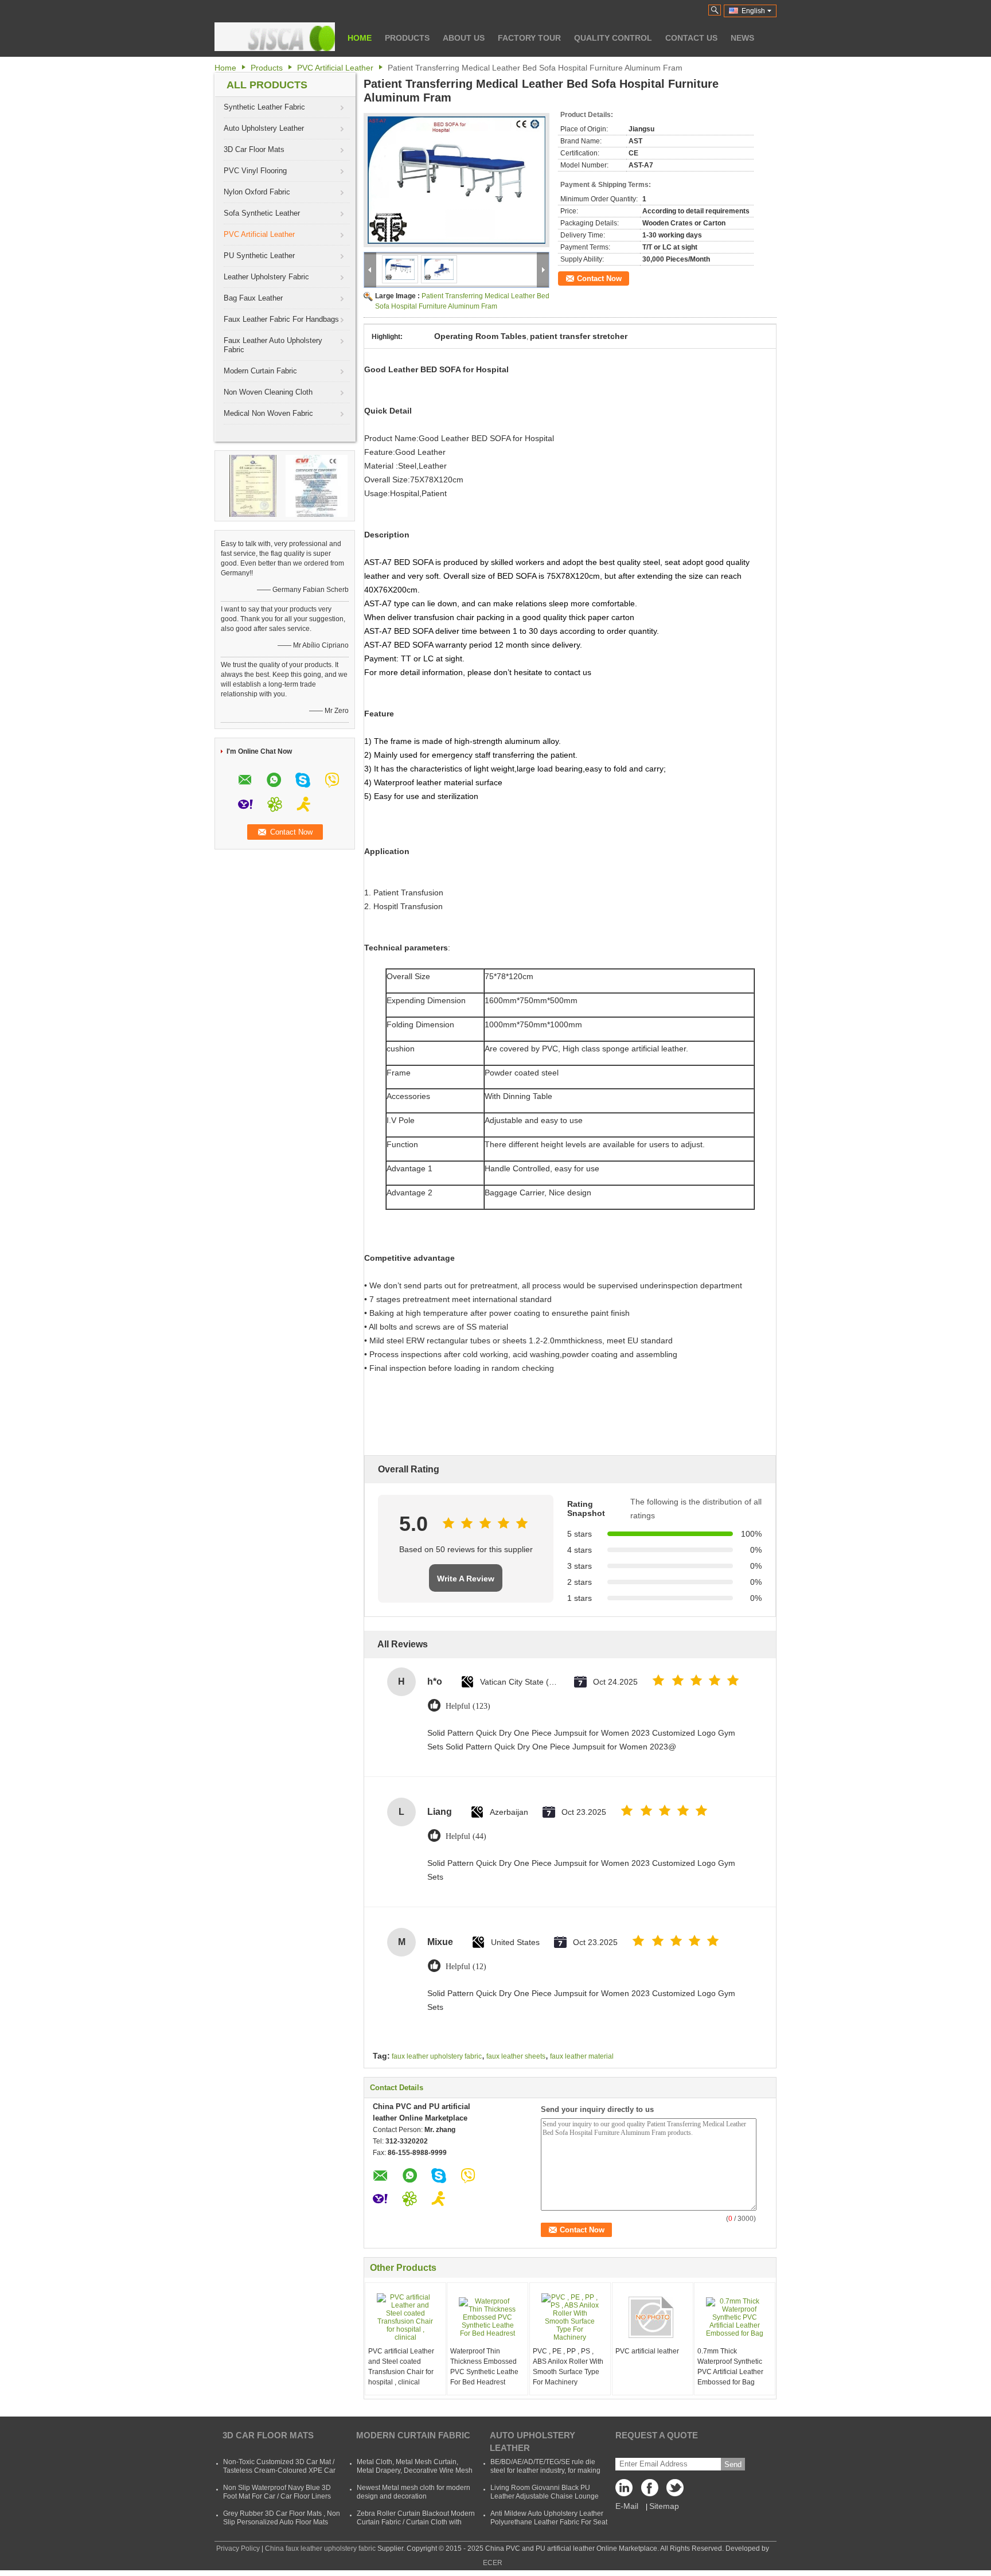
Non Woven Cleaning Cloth (268, 392)
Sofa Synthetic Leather (262, 213)
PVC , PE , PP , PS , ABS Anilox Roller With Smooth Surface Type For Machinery (568, 2367)
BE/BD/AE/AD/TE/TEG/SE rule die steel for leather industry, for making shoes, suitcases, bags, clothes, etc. (546, 2470)
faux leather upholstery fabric (437, 2056)
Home (360, 38)
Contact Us (691, 38)
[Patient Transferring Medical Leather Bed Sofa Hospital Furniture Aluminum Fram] (457, 180)
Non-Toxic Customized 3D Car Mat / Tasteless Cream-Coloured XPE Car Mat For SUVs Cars (279, 2470)
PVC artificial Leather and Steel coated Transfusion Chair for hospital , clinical (401, 2367)
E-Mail (627, 2506)
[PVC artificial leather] (653, 2317)
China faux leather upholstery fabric (320, 2548)
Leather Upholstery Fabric (266, 277)
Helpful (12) (466, 1967)
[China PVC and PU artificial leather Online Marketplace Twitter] (673, 2491)
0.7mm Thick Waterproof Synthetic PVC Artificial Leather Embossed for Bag (730, 2367)
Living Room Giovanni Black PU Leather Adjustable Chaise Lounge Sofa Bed (545, 2496)
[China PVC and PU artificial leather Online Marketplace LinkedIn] (627, 2491)
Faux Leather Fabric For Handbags (281, 319)
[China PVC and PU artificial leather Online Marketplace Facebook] (650, 2491)
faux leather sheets (516, 2056)
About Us (464, 38)
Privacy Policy (238, 2548)
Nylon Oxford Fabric (257, 192)
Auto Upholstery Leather (264, 128)
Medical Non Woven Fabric (268, 413)
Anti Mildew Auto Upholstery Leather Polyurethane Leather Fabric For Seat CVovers (549, 2522)
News (742, 38)
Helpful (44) (466, 1836)
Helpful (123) (468, 1706)
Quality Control (613, 38)
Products (407, 38)
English (753, 11)
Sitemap (664, 2506)
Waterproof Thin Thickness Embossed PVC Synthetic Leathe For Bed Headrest (484, 2367)
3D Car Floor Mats (254, 149)
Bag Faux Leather (253, 298)
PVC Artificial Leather (335, 68)
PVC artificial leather (647, 2351)
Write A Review (466, 1579)
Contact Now (599, 278)
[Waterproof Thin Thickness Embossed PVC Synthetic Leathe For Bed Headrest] (487, 2317)
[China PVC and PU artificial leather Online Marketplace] (275, 37)
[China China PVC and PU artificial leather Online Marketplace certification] (253, 485)
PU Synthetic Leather (259, 256)
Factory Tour (529, 38)
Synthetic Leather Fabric (264, 107)
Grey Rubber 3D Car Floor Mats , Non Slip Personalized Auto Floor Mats (282, 2518)
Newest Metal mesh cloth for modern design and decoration (413, 2492)
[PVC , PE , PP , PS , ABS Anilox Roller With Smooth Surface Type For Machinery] (570, 2317)
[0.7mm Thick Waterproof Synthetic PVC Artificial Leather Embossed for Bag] (735, 2317)
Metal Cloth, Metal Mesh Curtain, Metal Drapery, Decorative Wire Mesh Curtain (415, 2470)
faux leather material (582, 2056)
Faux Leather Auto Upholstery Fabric (273, 345)
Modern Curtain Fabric (260, 371)
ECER (493, 2563)
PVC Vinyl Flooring (255, 171)
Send (733, 2464)
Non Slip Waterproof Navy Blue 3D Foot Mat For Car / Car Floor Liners (277, 2492)
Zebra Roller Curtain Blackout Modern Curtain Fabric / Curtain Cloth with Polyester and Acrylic (416, 2522)
